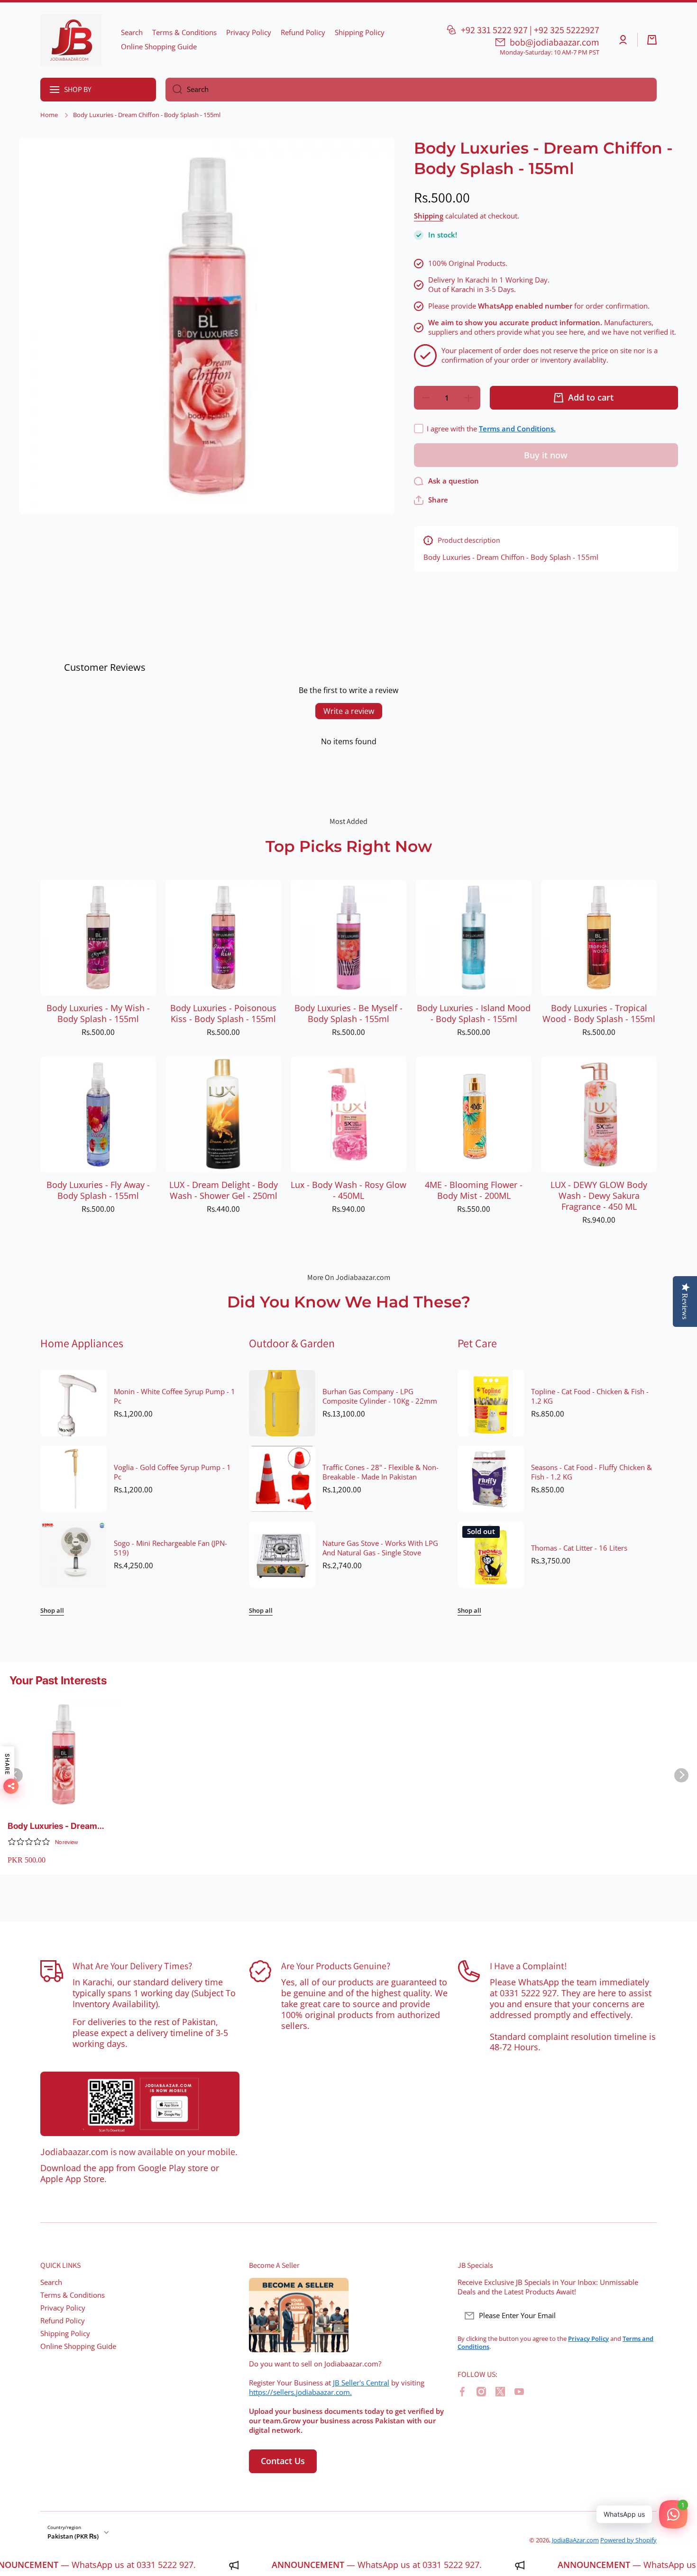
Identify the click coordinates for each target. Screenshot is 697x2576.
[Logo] (71, 40)
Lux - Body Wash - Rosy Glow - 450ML (348, 1190)
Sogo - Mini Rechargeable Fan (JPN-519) (170, 1548)
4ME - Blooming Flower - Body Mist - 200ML (474, 1190)
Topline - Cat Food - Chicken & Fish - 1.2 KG (590, 1397)
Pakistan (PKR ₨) (73, 2536)
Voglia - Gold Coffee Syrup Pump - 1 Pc (172, 1472)
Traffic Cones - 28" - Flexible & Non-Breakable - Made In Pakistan (381, 1472)
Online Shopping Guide (78, 2346)
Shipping (429, 216)
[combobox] (411, 90)
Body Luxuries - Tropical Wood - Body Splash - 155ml (599, 1014)
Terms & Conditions (73, 2295)
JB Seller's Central (361, 2383)
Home (49, 115)
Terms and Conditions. (517, 429)
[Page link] (140, 2104)
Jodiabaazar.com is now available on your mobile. (139, 2152)
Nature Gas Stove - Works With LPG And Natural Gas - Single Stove (380, 1548)
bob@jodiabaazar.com (555, 42)
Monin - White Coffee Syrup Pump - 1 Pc (174, 1397)
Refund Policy (63, 2321)
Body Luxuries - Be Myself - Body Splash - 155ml (348, 1014)
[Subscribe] (645, 2316)
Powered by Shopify (628, 2540)
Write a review (349, 711)
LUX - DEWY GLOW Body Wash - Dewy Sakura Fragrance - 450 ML (599, 1196)
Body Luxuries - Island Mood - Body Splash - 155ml (474, 1014)
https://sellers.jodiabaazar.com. (300, 2392)
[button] (652, 40)
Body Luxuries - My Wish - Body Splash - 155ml (98, 1014)
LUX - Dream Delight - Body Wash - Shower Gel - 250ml (224, 1190)
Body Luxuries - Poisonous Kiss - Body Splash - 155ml (223, 1014)
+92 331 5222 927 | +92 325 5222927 (530, 30)
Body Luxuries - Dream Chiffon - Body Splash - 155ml (53, 1826)
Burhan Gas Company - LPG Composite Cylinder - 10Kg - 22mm (380, 1397)
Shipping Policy (65, 2334)
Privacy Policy (63, 2308)
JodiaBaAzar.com (575, 2540)
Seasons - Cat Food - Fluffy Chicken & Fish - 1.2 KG (592, 1472)
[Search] (174, 90)
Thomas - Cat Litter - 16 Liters (579, 1548)
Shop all (52, 1611)
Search (51, 2282)
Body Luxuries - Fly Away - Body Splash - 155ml (98, 1190)
